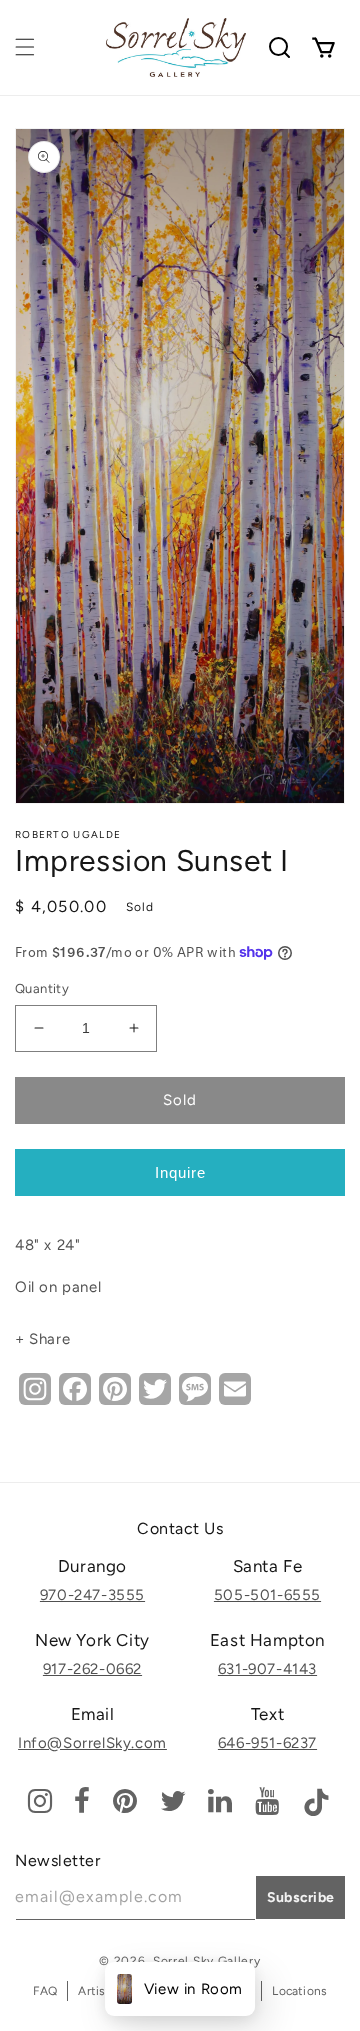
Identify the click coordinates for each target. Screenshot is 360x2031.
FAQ (45, 1991)
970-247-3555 (92, 1595)
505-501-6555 (267, 1595)
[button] (25, 47)
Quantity (42, 988)
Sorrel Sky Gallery (207, 1961)
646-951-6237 (267, 1743)
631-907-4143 (267, 1669)
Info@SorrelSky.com (92, 1743)
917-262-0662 (92, 1669)
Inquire (180, 1172)
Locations (299, 1991)
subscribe (301, 1897)
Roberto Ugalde (68, 834)
